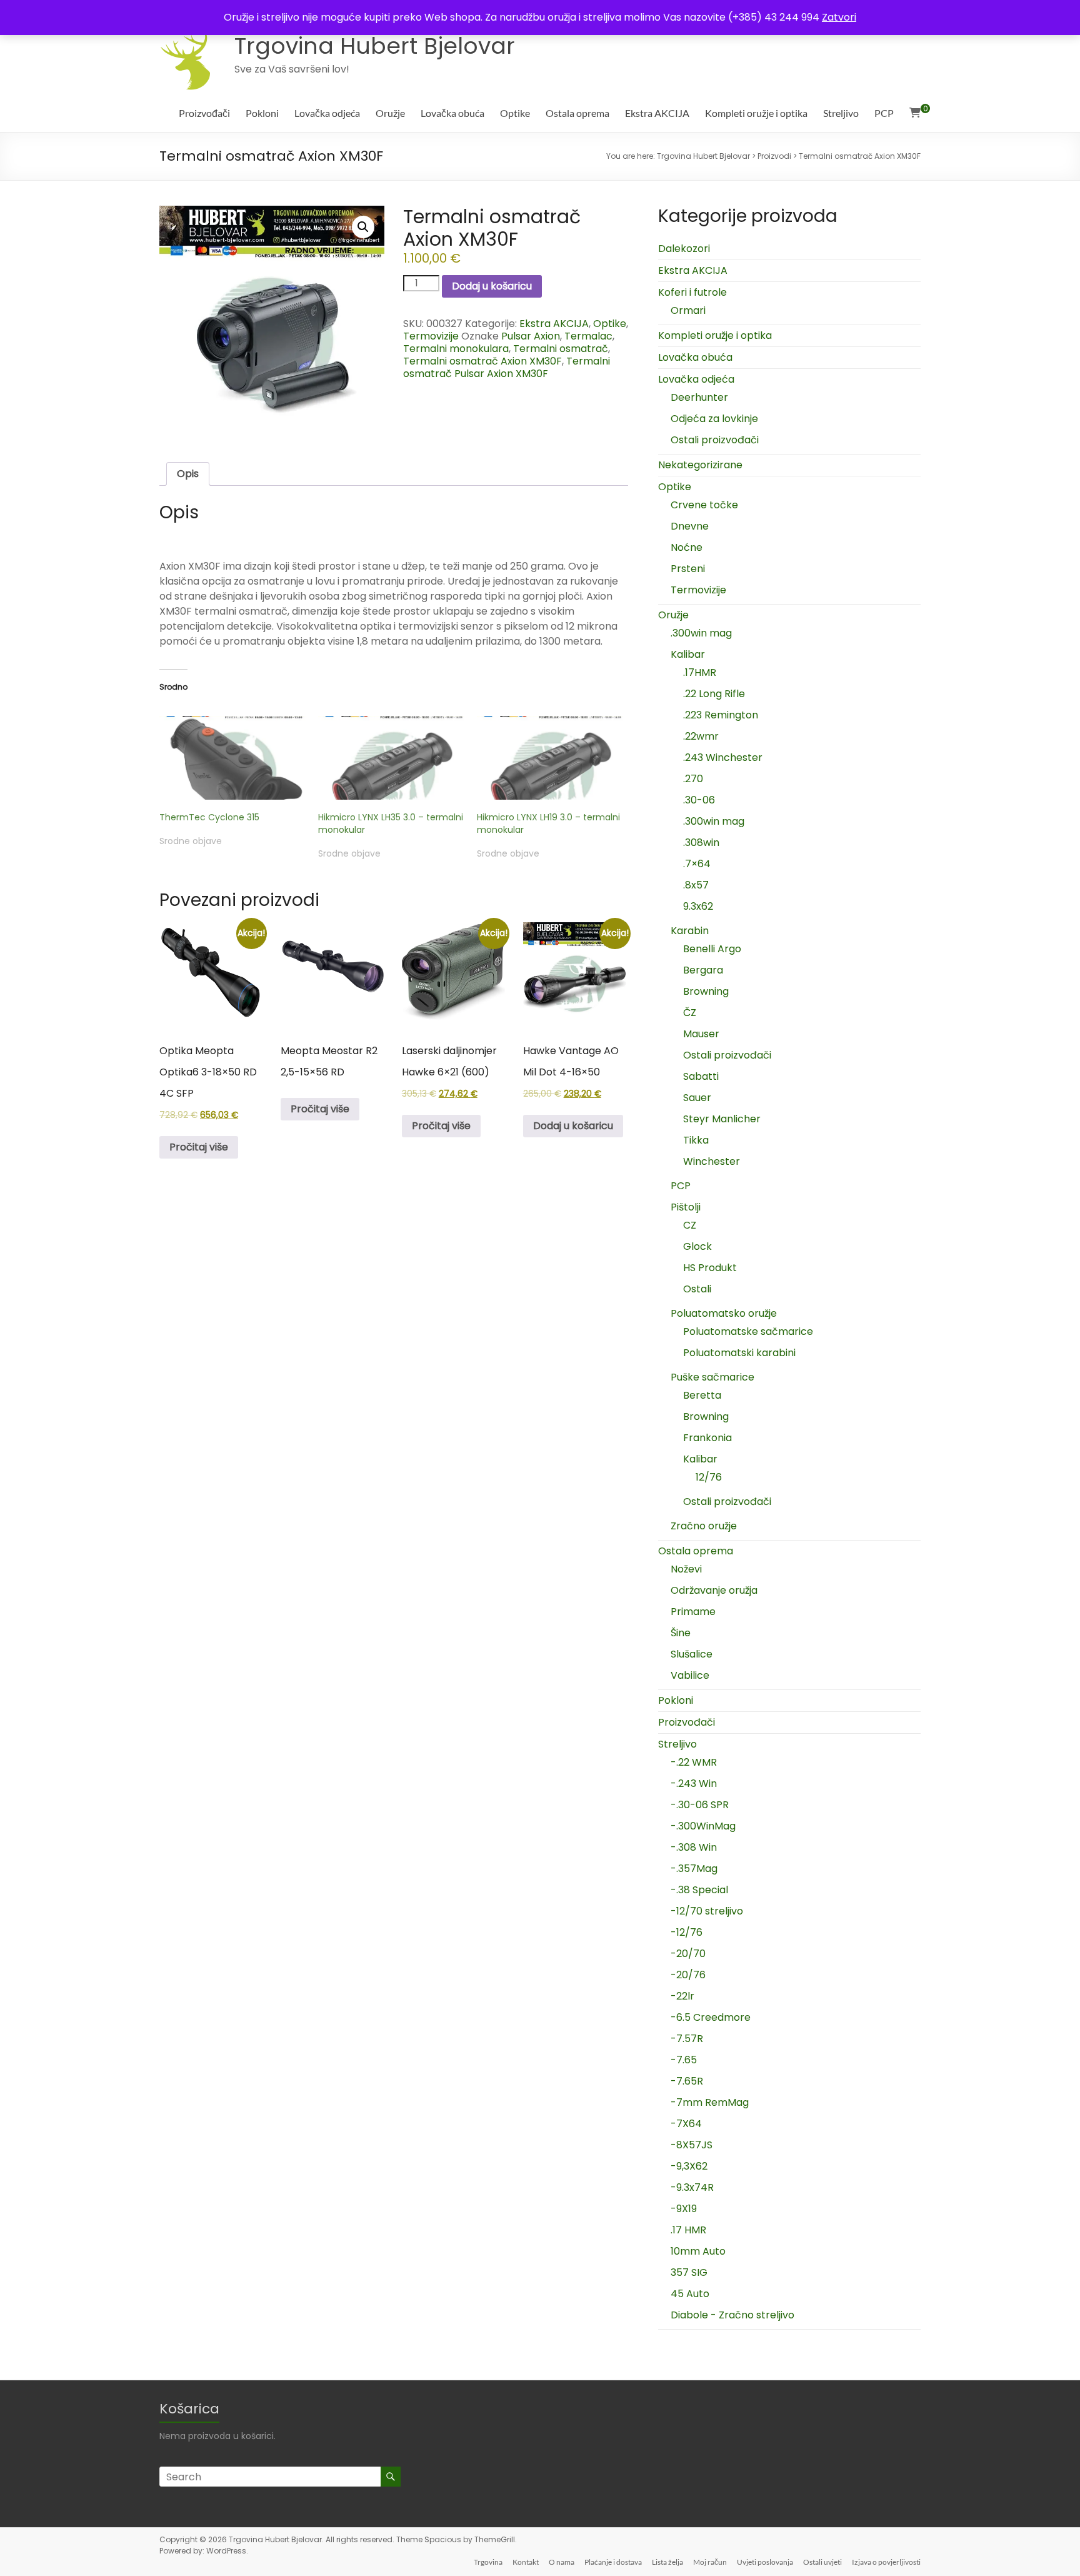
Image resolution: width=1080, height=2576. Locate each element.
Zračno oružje (704, 1526)
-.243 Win (694, 1784)
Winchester (712, 1161)
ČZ (690, 1013)
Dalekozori (684, 249)
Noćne (687, 547)
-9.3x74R (692, 2187)
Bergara (703, 970)
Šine (681, 1633)
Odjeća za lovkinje (714, 419)
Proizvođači (204, 113)
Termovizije (431, 336)
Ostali (697, 1289)
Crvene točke (704, 505)
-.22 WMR (694, 1762)
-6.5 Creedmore (711, 2017)
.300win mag (701, 633)
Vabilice (690, 1675)
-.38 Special (699, 1890)
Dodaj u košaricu (492, 286)
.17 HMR (688, 2230)
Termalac (588, 336)
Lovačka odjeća (327, 113)
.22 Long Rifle (714, 694)
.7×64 (697, 864)
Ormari (688, 310)
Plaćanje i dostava (613, 2562)
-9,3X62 (689, 2166)
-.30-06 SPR (700, 1805)
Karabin (690, 931)
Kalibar (688, 654)
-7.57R (687, 2039)
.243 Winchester (723, 757)
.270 (693, 779)
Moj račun (710, 2562)
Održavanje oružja (714, 1590)
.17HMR (700, 672)
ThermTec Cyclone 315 (209, 817)
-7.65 (684, 2060)
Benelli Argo (712, 949)
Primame (693, 1612)
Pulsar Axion (531, 336)
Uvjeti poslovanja (765, 2562)
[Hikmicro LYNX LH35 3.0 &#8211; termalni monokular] (391, 758)
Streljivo (841, 113)
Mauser (701, 1034)
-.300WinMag (703, 1826)
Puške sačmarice (712, 1377)
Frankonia (707, 1438)
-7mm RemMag (710, 2102)
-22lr (682, 1996)
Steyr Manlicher (722, 1119)
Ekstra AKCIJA (657, 113)
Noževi (686, 1569)
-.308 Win (694, 1847)
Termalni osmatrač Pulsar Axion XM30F (507, 367)
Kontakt (526, 2562)
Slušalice (692, 1654)
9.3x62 (698, 906)
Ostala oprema (577, 113)
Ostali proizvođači (715, 440)
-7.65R (687, 2081)
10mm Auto (698, 2251)
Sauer (697, 1098)
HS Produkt (710, 1268)
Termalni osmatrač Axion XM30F (482, 361)
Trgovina (488, 2562)
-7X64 (686, 2124)
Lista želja (667, 2562)
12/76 (709, 1477)
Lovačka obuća (452, 113)
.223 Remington (721, 715)
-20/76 (688, 1975)
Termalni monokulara (456, 349)
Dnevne (690, 526)
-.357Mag (694, 1869)
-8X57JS (692, 2145)
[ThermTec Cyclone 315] (232, 758)
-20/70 (688, 1954)
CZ (690, 1225)
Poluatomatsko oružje (724, 1313)
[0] (915, 113)
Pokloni (262, 113)
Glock (697, 1246)
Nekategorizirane (700, 465)
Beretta (702, 1395)
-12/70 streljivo (707, 1911)
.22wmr (701, 736)
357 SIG (689, 2272)
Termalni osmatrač (561, 349)
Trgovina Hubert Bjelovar (375, 46)
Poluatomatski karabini (739, 1353)
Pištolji (686, 1207)
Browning (706, 991)
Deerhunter (699, 397)
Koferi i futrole (692, 292)
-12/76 (687, 1932)
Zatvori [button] (839, 17)
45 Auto (690, 2294)
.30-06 (699, 800)
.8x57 (696, 885)
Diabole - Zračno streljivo (732, 2315)
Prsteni (688, 569)
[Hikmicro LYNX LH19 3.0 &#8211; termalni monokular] (550, 758)
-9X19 (684, 2209)
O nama (562, 2562)
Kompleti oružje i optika (756, 113)
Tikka (696, 1140)
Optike (515, 113)
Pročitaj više (199, 1147)
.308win (701, 843)
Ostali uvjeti (822, 2562)
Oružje (390, 113)
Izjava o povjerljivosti (886, 2562)
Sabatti (701, 1076)
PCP (884, 113)
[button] (363, 227)
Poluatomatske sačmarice (748, 1331)
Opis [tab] (188, 474)
